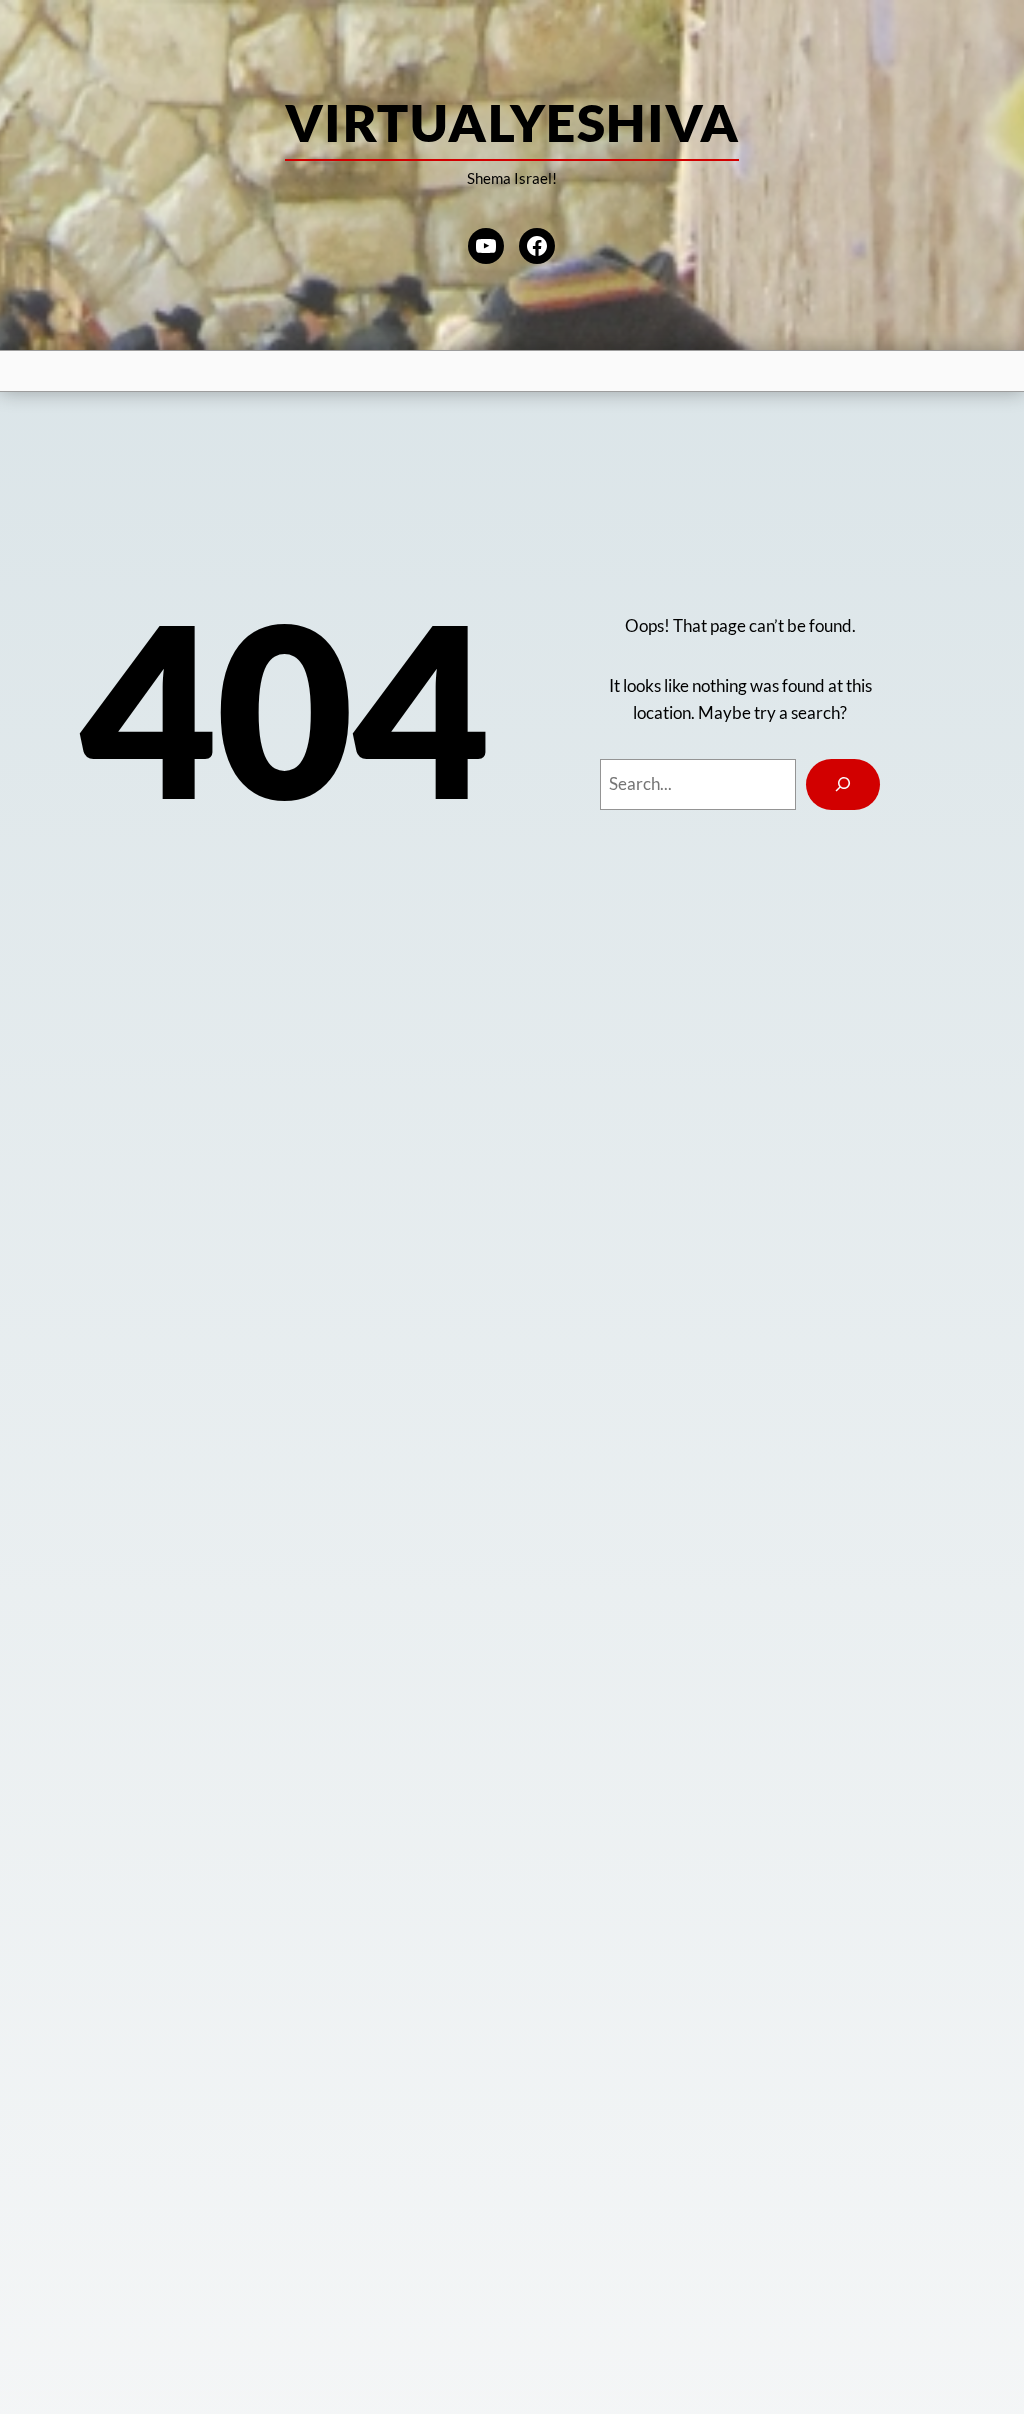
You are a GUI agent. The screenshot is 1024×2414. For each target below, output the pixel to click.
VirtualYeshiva (512, 122)
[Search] (843, 784)
